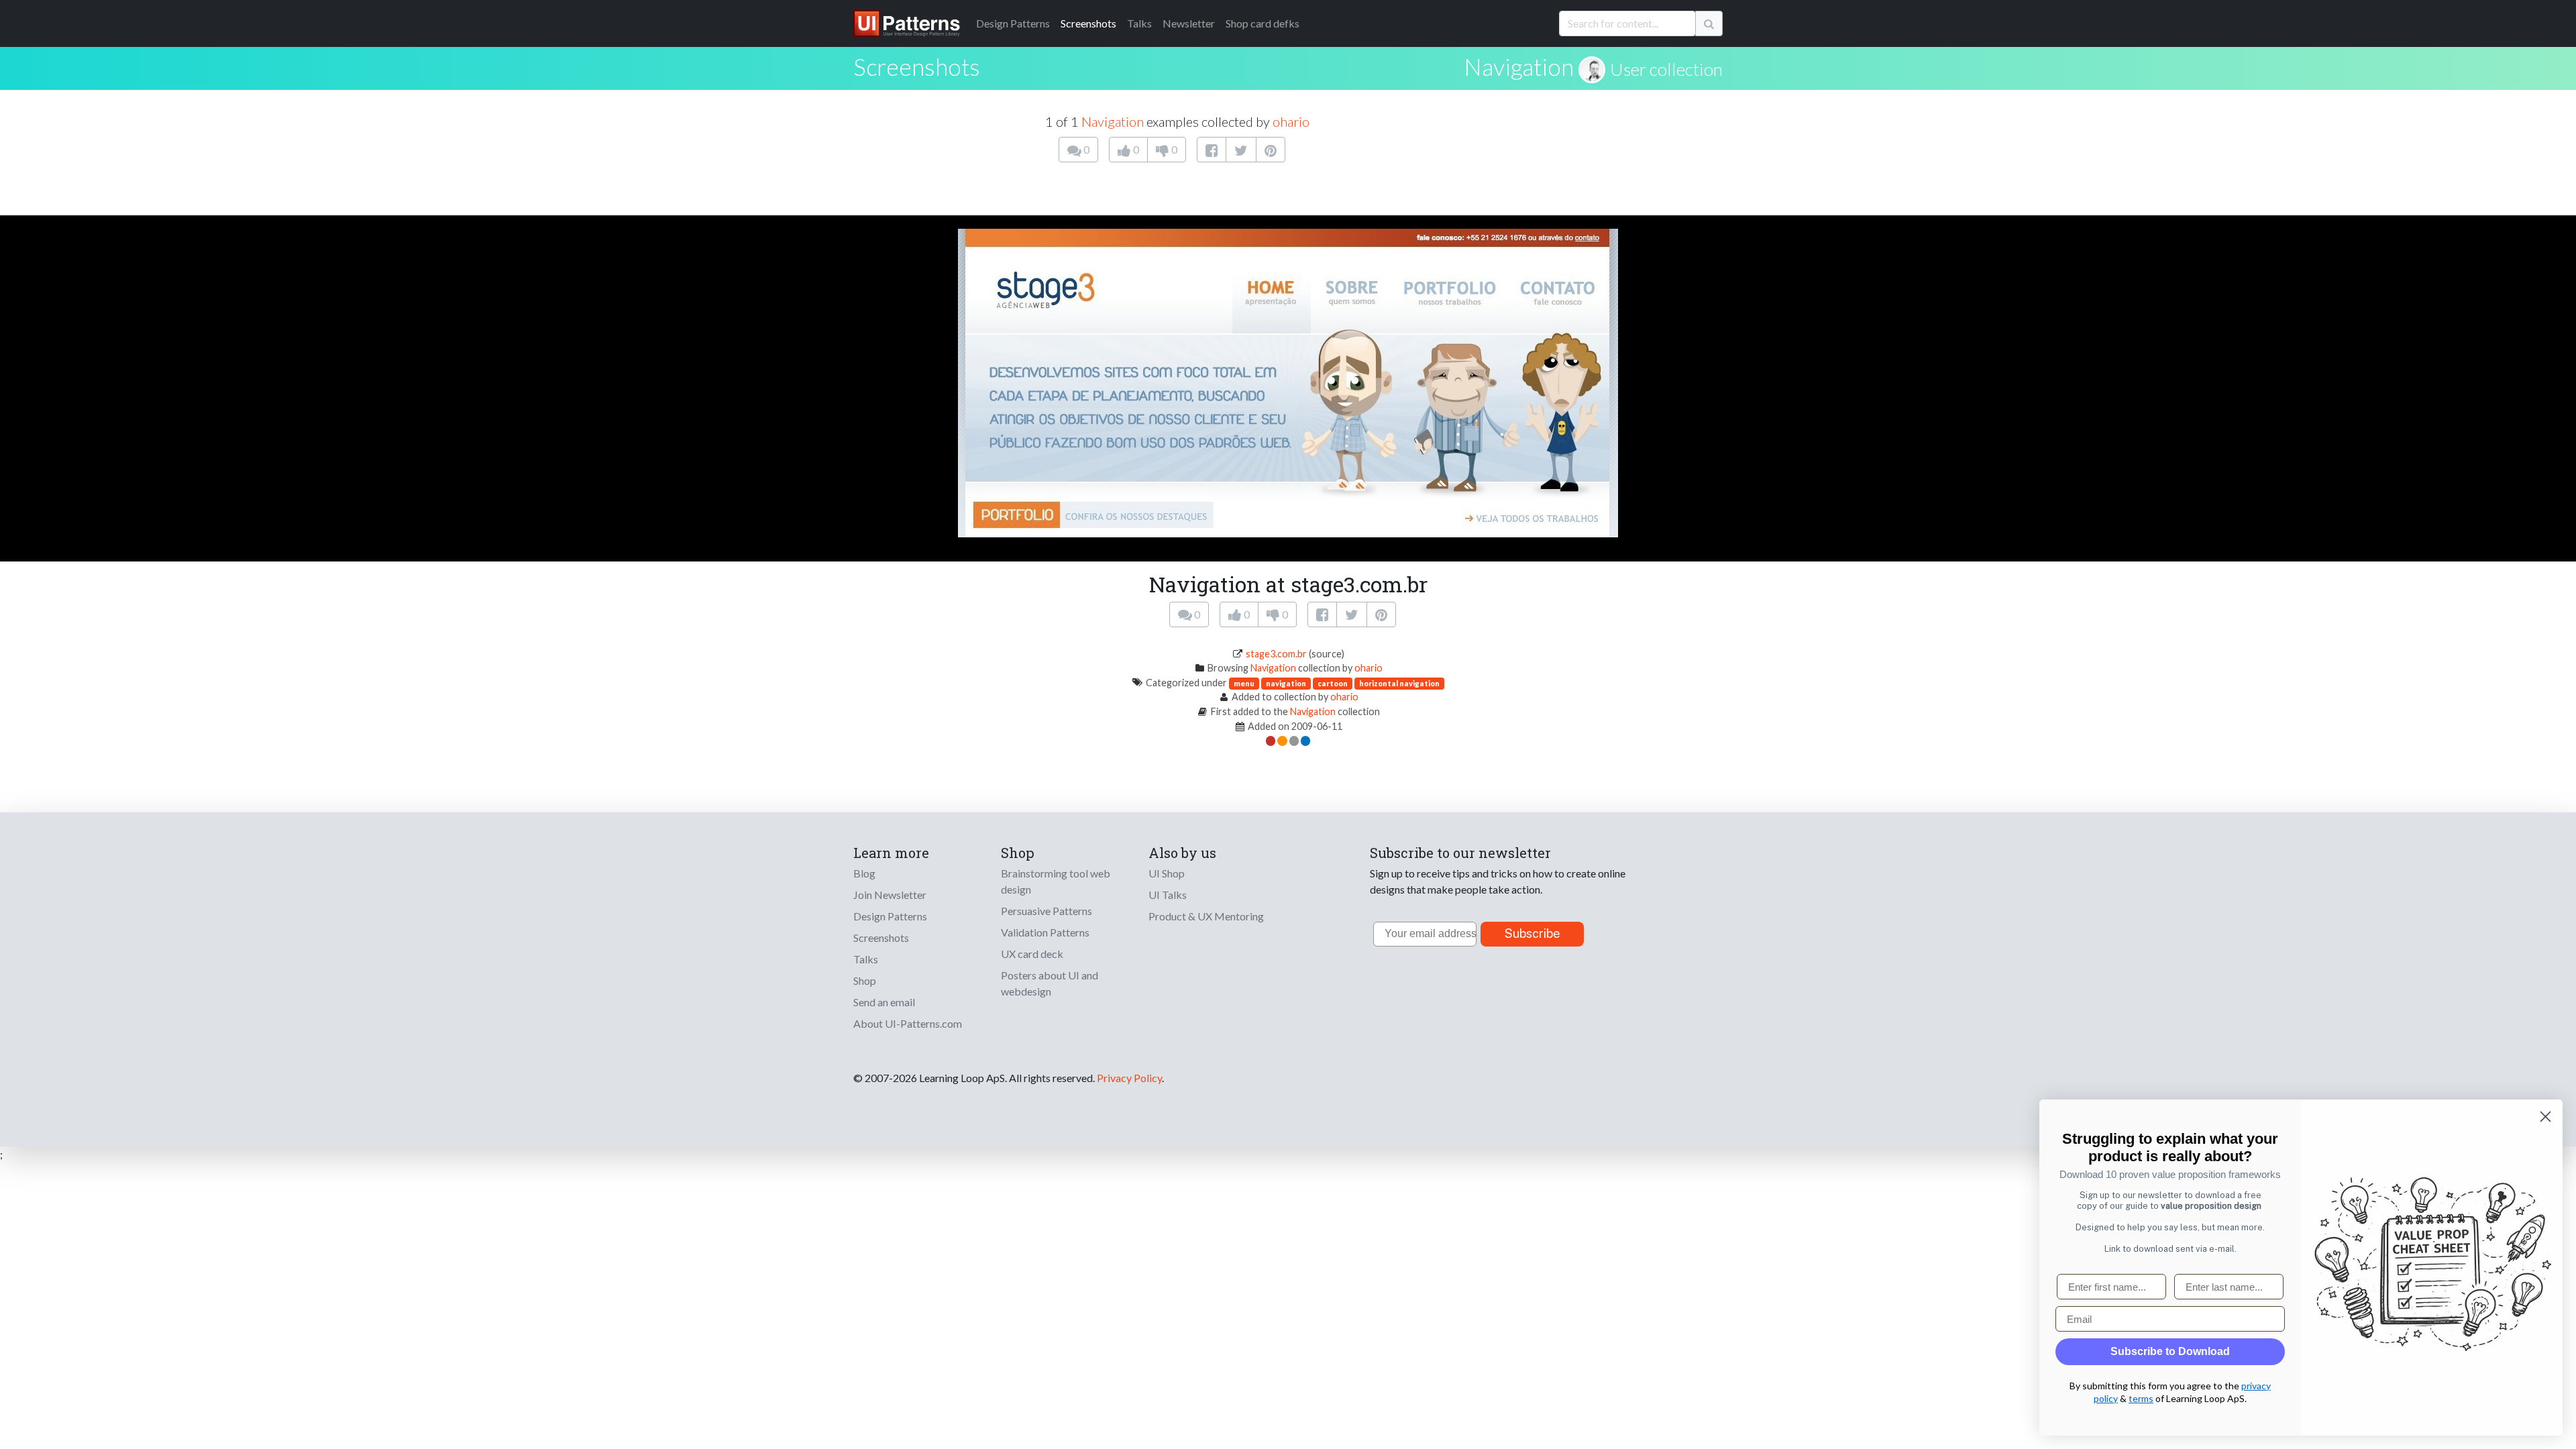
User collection (1666, 69)
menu (1244, 683)
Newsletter (1189, 23)
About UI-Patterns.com (908, 1023)
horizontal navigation (1399, 683)
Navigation (1519, 66)
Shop (865, 980)
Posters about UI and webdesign (1050, 983)
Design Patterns (890, 916)
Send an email (884, 1002)
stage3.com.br (1276, 654)
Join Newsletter (890, 895)
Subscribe (1533, 933)
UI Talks (1168, 895)
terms (2141, 1398)
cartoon (1333, 683)
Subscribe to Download (2170, 1351)
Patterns (1013, 23)
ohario (1291, 121)
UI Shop (1167, 873)
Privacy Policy (1129, 1078)
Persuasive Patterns (1046, 911)
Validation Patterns (1045, 932)
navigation (1286, 683)
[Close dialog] (2545, 1117)
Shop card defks (1263, 23)
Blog (864, 873)
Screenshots (1088, 23)
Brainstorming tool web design (1056, 881)
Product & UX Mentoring (1206, 916)
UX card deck (1032, 954)
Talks (1139, 23)
